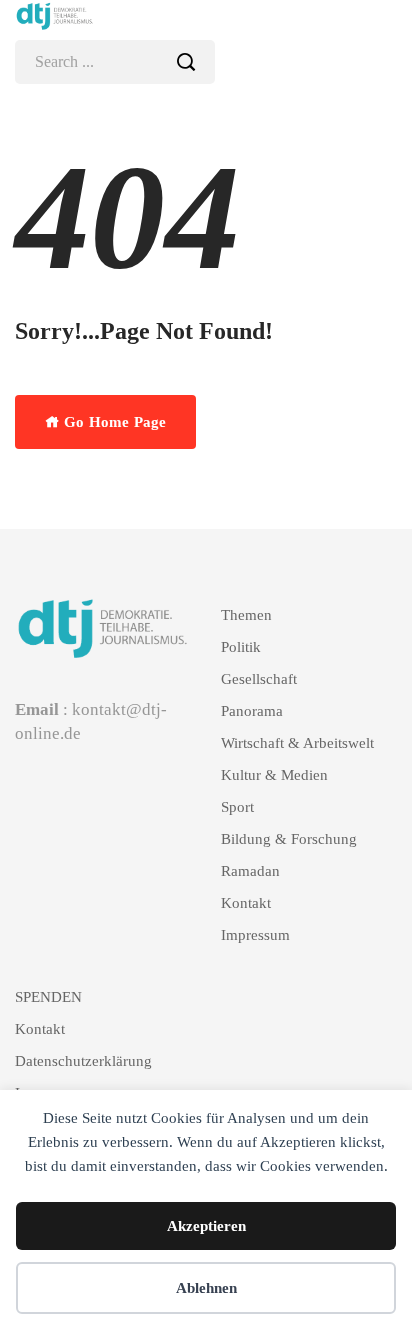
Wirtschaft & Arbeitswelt (297, 743)
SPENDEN (48, 997)
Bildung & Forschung (289, 839)
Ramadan (250, 871)
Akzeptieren (206, 1226)
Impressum (255, 935)
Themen (246, 615)
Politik (241, 647)
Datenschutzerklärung (83, 1061)
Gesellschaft (259, 679)
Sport (237, 807)
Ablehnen (206, 1288)
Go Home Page (113, 422)
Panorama (252, 711)
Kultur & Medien (274, 775)
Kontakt (246, 903)
